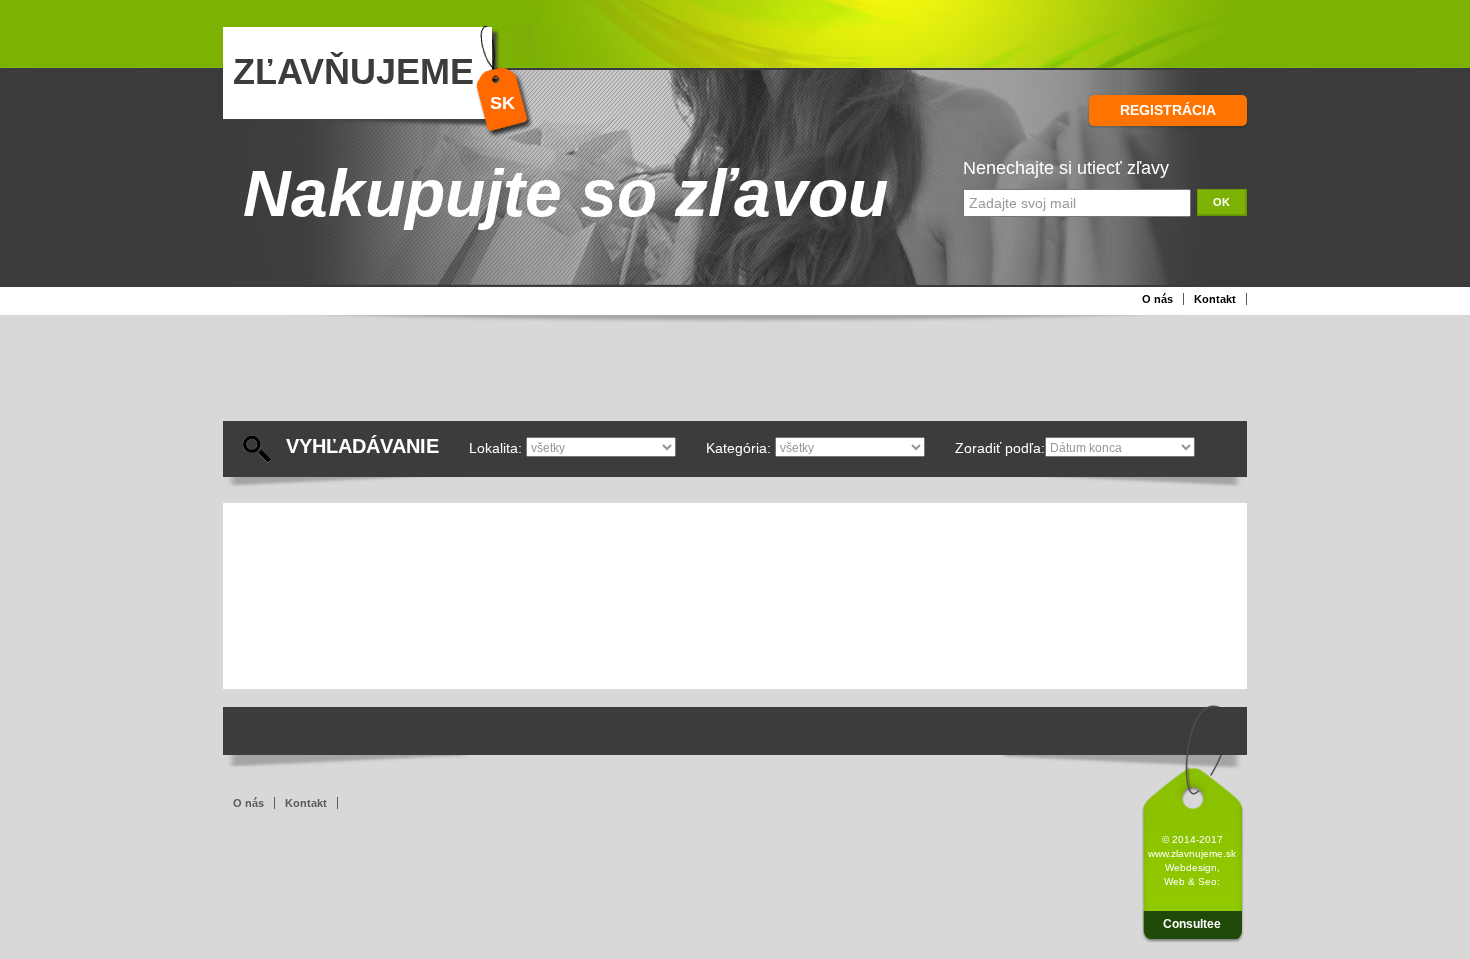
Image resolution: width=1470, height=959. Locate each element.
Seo (1207, 881)
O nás (1157, 299)
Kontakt (1215, 299)
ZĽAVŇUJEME (353, 71)
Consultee (1192, 924)
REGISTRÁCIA (1168, 110)
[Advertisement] (708, 376)
